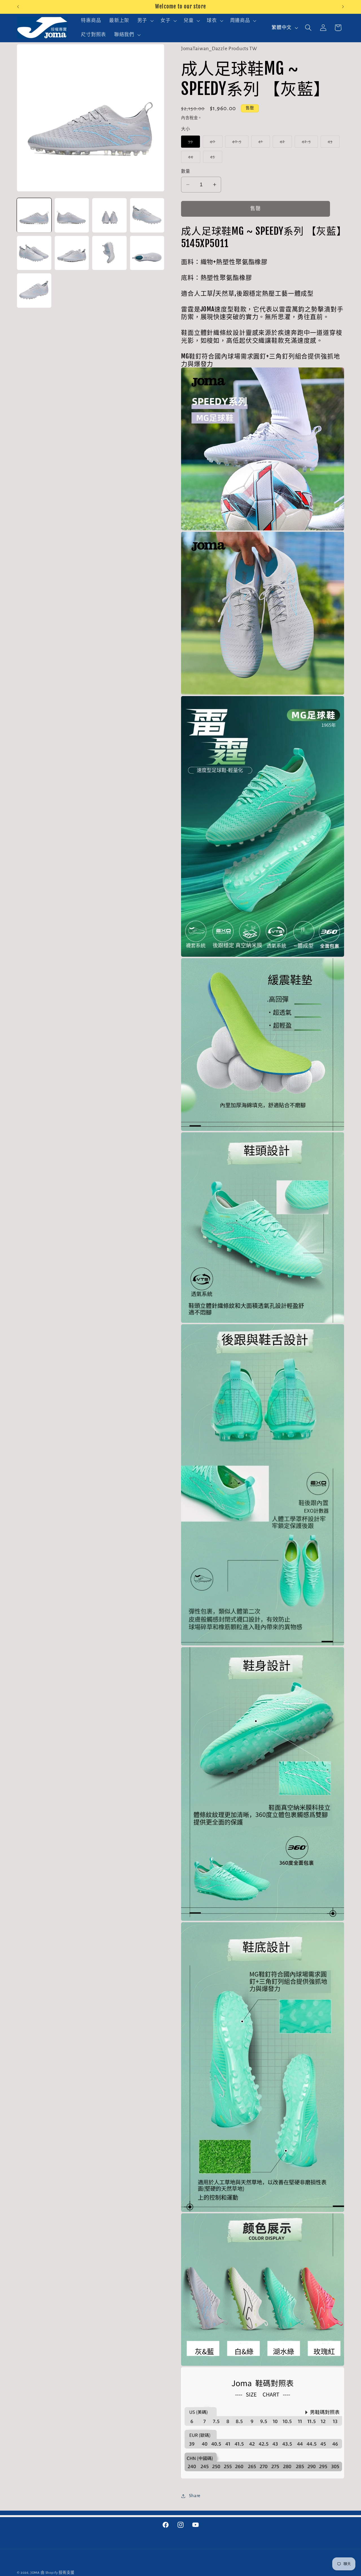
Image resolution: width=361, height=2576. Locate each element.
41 (263, 143)
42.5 (309, 143)
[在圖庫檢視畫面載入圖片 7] (109, 253)
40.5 (239, 143)
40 (215, 143)
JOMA (35, 2573)
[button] (145, 21)
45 (215, 159)
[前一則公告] (18, 7)
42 (285, 143)
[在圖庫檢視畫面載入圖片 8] (147, 253)
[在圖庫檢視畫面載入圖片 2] (72, 215)
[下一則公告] (343, 7)
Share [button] (195, 2496)
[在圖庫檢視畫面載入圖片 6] (72, 253)
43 (333, 143)
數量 (186, 171)
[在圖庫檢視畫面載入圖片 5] (34, 253)
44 (193, 159)
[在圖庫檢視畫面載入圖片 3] (109, 215)
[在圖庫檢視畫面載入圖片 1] (34, 215)
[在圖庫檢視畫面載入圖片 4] (147, 215)
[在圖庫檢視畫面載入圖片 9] (34, 291)
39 (193, 143)
